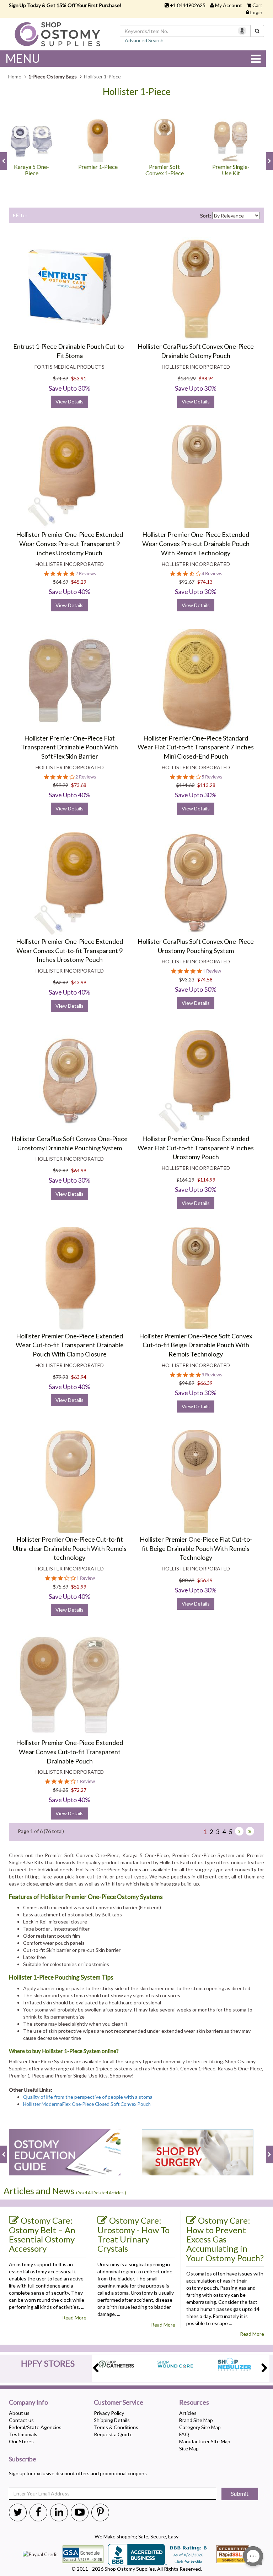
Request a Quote (113, 2434)
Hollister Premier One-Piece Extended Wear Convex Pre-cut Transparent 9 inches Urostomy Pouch (69, 543)
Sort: (206, 216)
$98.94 (206, 378)
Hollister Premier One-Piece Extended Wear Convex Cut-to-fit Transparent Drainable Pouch (69, 1752)
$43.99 (79, 982)
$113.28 (206, 785)
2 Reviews (86, 574)
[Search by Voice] (242, 31)
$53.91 (79, 378)
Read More (74, 2318)
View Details (69, 401)
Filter (21, 215)
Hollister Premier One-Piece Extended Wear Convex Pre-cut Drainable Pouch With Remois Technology (196, 543)
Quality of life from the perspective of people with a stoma (88, 2097)
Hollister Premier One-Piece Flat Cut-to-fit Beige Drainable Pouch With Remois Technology (196, 1548)
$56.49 (205, 1580)
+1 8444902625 (188, 5)
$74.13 (205, 582)
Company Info (28, 2402)
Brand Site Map (196, 2420)
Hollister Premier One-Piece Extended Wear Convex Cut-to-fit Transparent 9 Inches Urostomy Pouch (69, 950)
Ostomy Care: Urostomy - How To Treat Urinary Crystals (133, 2234)
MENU (23, 58)
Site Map (189, 2448)
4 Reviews (212, 574)
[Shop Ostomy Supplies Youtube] (80, 2512)
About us (19, 2413)
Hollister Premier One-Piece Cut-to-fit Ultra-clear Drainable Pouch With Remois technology (70, 1548)
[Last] (250, 1831)
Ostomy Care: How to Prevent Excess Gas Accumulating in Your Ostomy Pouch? (225, 2239)
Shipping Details (112, 2420)
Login (256, 12)
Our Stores (21, 2441)
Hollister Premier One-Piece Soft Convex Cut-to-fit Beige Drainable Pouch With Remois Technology (196, 1345)
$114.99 (206, 1180)
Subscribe (23, 2459)
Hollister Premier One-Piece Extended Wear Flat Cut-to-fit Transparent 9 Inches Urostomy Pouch (196, 1148)
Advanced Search (144, 40)
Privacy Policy (109, 2413)
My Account (229, 5)
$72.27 (79, 1790)
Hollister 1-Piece (137, 92)
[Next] (239, 1831)
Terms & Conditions (116, 2427)
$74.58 (205, 979)
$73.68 (79, 785)
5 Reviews (212, 777)
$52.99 (79, 1587)
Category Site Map (200, 2427)
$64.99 (79, 1170)
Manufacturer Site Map (205, 2441)
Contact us (21, 2420)
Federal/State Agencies (35, 2427)
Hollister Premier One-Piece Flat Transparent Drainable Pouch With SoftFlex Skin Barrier (69, 747)
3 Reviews (212, 1375)
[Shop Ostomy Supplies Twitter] (18, 2512)
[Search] (257, 31)
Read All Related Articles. (101, 2193)
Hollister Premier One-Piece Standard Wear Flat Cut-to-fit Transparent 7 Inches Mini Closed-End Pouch (196, 747)
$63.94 (79, 1377)
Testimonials (23, 2434)
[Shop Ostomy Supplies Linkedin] (59, 2512)
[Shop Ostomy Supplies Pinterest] (100, 2512)
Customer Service (119, 2402)
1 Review (212, 971)
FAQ (184, 2434)
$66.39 (205, 1383)
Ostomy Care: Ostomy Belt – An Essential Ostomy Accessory (42, 2234)
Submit (240, 2494)
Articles (188, 2413)
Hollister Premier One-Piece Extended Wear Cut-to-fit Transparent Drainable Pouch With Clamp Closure (70, 1345)
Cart (257, 5)
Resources (194, 2402)
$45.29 (79, 582)
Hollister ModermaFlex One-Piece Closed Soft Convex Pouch (87, 2104)
